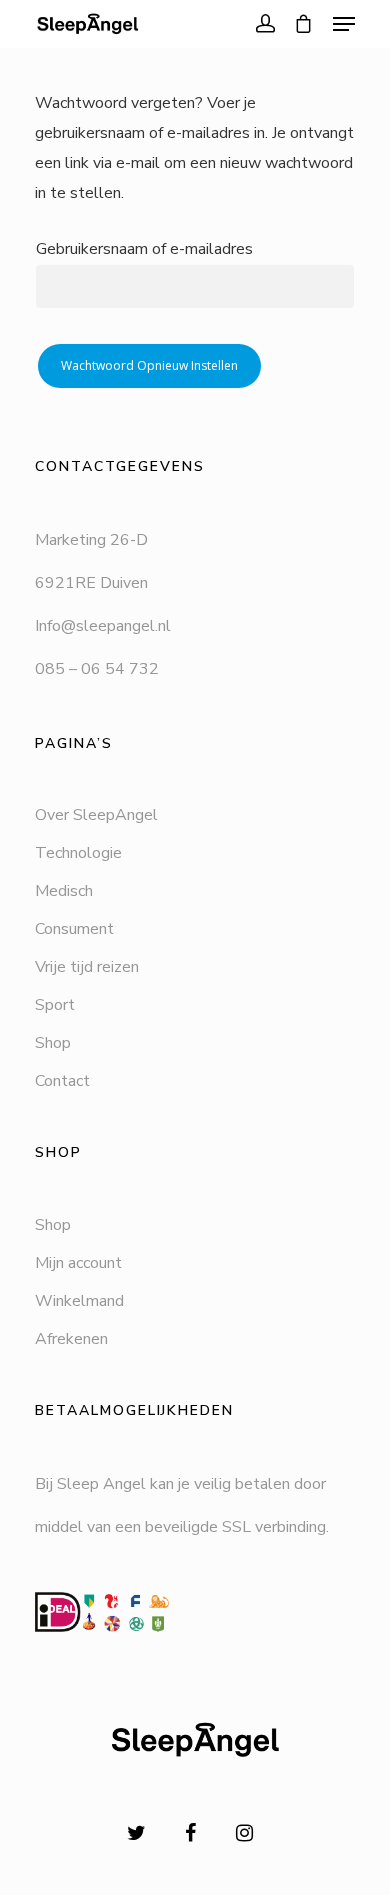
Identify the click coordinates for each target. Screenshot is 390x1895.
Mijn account (78, 1263)
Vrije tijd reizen (87, 967)
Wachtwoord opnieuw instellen (149, 365)
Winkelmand (79, 1301)
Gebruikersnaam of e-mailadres (144, 249)
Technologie (78, 853)
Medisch (64, 891)
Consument (74, 929)
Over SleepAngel (96, 815)
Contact (62, 1081)
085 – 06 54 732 (97, 669)
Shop (53, 1043)
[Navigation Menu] (344, 24)
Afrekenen (71, 1339)
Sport (55, 1005)
